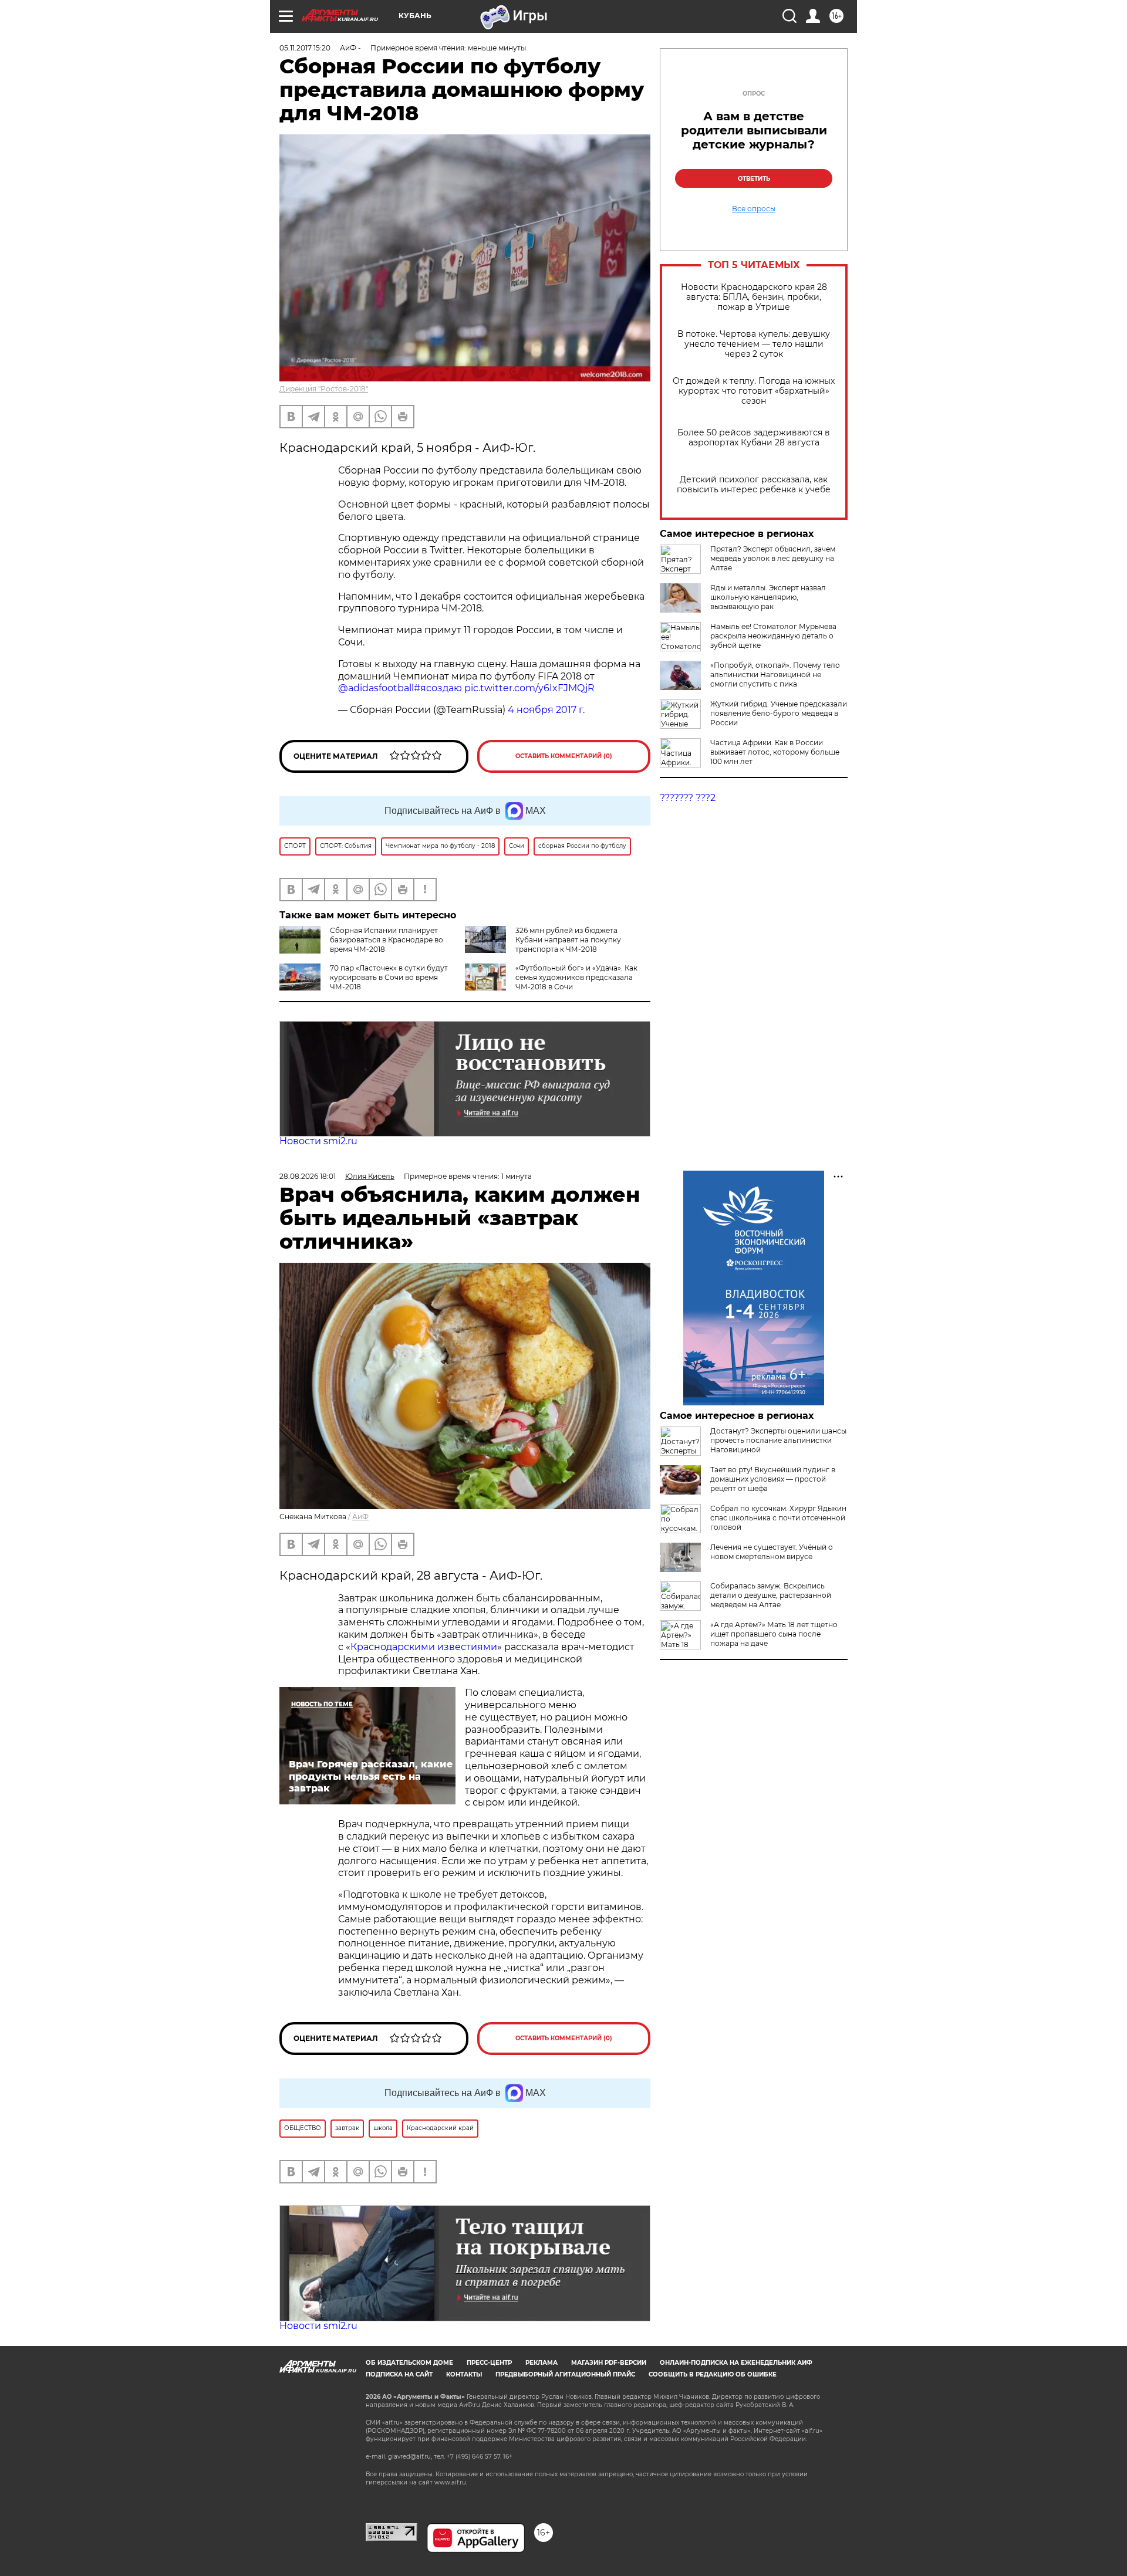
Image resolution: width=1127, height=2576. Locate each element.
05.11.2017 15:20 (305, 48)
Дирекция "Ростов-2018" (324, 389)
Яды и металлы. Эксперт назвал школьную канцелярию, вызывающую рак (768, 597)
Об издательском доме (409, 2363)
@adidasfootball (376, 688)
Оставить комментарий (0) (564, 756)
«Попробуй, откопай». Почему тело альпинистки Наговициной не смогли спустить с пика (775, 675)
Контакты (464, 2374)
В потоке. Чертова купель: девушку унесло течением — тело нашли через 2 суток (754, 344)
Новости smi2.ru (318, 1141)
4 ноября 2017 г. (546, 710)
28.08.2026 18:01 (308, 1176)
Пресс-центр (489, 2363)
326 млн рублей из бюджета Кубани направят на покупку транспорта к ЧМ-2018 (568, 940)
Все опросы (754, 209)
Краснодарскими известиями (424, 1647)
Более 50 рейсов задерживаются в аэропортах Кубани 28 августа (754, 438)
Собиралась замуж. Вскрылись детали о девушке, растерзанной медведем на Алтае (771, 1595)
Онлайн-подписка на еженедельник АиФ (736, 2363)
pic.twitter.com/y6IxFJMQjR (529, 688)
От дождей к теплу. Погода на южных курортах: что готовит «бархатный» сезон (754, 391)
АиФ (360, 1517)
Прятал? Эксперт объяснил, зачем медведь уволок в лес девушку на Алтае (773, 558)
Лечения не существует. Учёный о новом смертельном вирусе (772, 1552)
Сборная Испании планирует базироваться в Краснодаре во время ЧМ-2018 (387, 940)
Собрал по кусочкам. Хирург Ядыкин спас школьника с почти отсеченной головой (778, 1518)
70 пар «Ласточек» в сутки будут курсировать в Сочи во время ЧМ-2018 (389, 977)
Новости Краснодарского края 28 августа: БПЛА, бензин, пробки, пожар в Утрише (754, 297)
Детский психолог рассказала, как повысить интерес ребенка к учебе (754, 485)
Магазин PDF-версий (609, 2363)
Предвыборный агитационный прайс (565, 2374)
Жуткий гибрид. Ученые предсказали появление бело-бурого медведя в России (779, 713)
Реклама (541, 2363)
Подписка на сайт (399, 2374)
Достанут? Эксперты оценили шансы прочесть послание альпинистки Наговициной (778, 1440)
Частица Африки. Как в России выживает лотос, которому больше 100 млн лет (775, 752)
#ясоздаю (438, 688)
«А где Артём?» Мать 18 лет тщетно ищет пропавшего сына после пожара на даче (774, 1634)
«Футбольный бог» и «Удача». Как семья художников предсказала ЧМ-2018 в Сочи (576, 977)
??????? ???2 (688, 798)
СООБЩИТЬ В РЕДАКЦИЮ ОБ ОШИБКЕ (713, 2374)
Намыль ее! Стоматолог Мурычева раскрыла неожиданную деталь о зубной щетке (773, 636)
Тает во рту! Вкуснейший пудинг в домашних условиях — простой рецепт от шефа (773, 1479)
